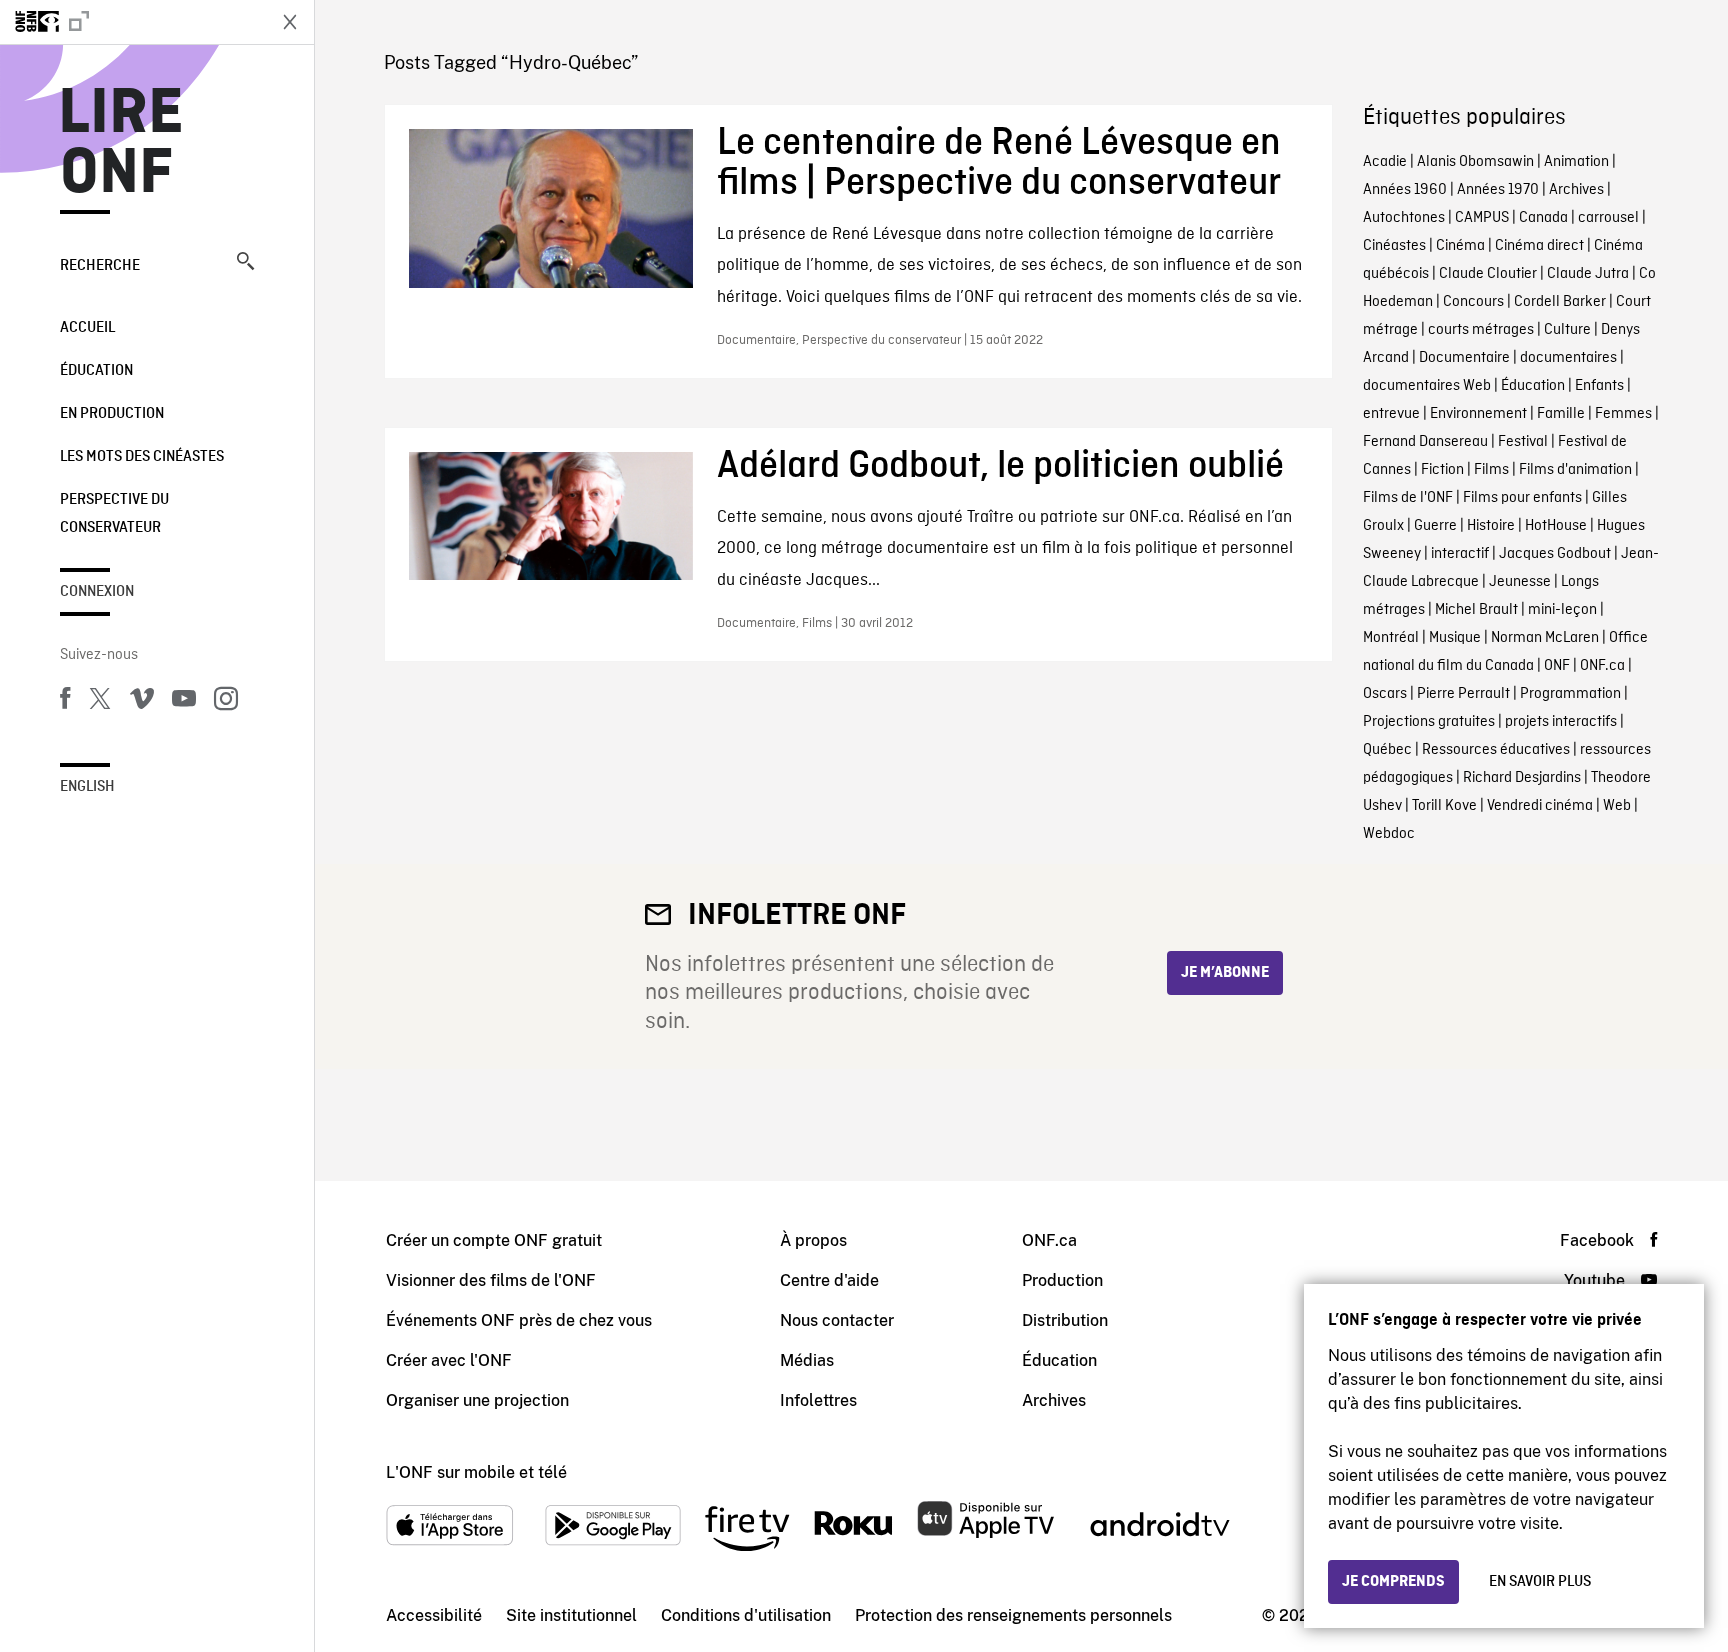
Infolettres (818, 1400)
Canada (1543, 218)
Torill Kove (1444, 806)
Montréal (1391, 638)
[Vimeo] (142, 702)
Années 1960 (1405, 190)
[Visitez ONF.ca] (132, 22)
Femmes (1623, 414)
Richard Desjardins (1522, 778)
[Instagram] (226, 702)
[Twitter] (100, 702)
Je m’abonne (1225, 973)
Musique (1455, 638)
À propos (813, 1240)
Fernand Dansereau (1425, 442)
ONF (1557, 666)
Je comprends (1393, 1582)
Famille (1561, 414)
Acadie (1385, 162)
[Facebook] (65, 702)
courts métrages (1481, 330)
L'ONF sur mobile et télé (476, 1472)
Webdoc (1389, 834)
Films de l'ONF (1408, 498)
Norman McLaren (1545, 638)
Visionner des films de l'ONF (491, 1280)
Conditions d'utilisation (746, 1615)
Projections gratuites (1429, 722)
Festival (1523, 442)
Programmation (1570, 694)
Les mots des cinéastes (142, 457)
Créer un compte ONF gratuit (494, 1240)
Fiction (1442, 470)
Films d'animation (1575, 470)
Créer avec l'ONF (449, 1360)
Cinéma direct (1539, 246)
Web (1617, 806)
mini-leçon (1562, 610)
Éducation (96, 371)
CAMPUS (1482, 218)
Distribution (1065, 1320)
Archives (1576, 190)
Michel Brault (1476, 610)
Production (1062, 1280)
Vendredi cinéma (1540, 806)
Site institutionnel (571, 1615)
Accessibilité (434, 1615)
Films (1491, 470)
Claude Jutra (1588, 274)
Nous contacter (837, 1320)
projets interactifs (1561, 722)
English (87, 787)
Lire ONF (121, 144)
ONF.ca (1602, 666)
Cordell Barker (1560, 302)
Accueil (87, 328)
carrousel (1608, 218)
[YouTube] (184, 702)
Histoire (1491, 526)
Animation (1576, 162)
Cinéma (1460, 246)
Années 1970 (1498, 190)
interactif (1460, 554)
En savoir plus (1540, 1582)
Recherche (100, 266)
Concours (1473, 302)
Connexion (97, 592)
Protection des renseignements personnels (1013, 1615)
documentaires (1568, 358)
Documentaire (1464, 358)
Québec (1387, 750)
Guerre (1435, 526)
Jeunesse (1520, 582)
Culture (1567, 330)
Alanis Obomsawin (1475, 162)
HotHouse (1556, 526)
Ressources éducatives (1496, 750)
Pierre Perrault (1463, 694)
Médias (807, 1360)
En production (112, 414)
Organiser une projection (477, 1400)
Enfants (1599, 386)
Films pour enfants (1522, 498)
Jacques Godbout (1555, 554)
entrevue (1391, 414)
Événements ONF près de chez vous (519, 1320)
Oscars (1385, 694)
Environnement (1478, 414)
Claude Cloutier (1488, 274)
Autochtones (1404, 218)
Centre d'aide (829, 1280)
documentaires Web (1427, 386)
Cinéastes (1394, 246)
